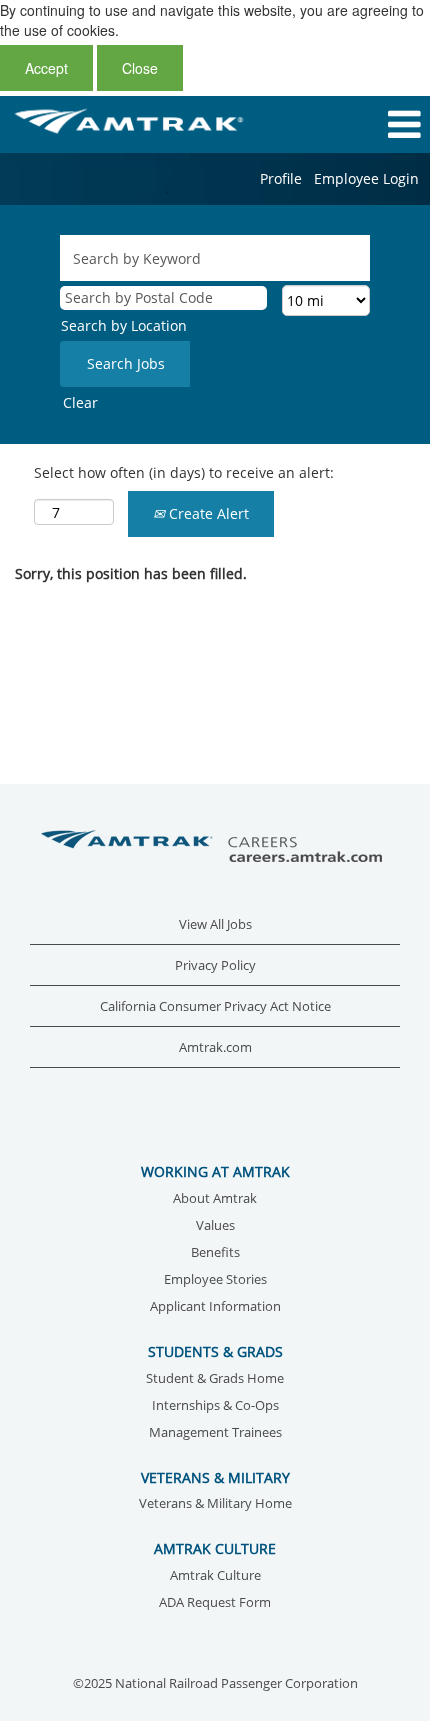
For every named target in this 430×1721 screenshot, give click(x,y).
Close (140, 68)
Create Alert (207, 513)
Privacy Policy (215, 965)
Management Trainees (215, 1433)
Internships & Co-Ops (215, 1406)
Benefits (215, 1253)
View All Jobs (215, 924)
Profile (281, 178)
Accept (46, 68)
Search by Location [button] (124, 325)
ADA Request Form (215, 1603)
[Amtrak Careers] (215, 847)
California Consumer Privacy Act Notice (215, 1006)
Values (215, 1226)
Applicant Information (215, 1307)
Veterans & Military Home (215, 1504)
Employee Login (366, 178)
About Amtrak (215, 1199)
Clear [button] (80, 402)
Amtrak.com (215, 1047)
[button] (358, 124)
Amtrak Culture (215, 1576)
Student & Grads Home (215, 1379)
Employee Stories (215, 1280)
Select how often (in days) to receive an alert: (184, 472)
